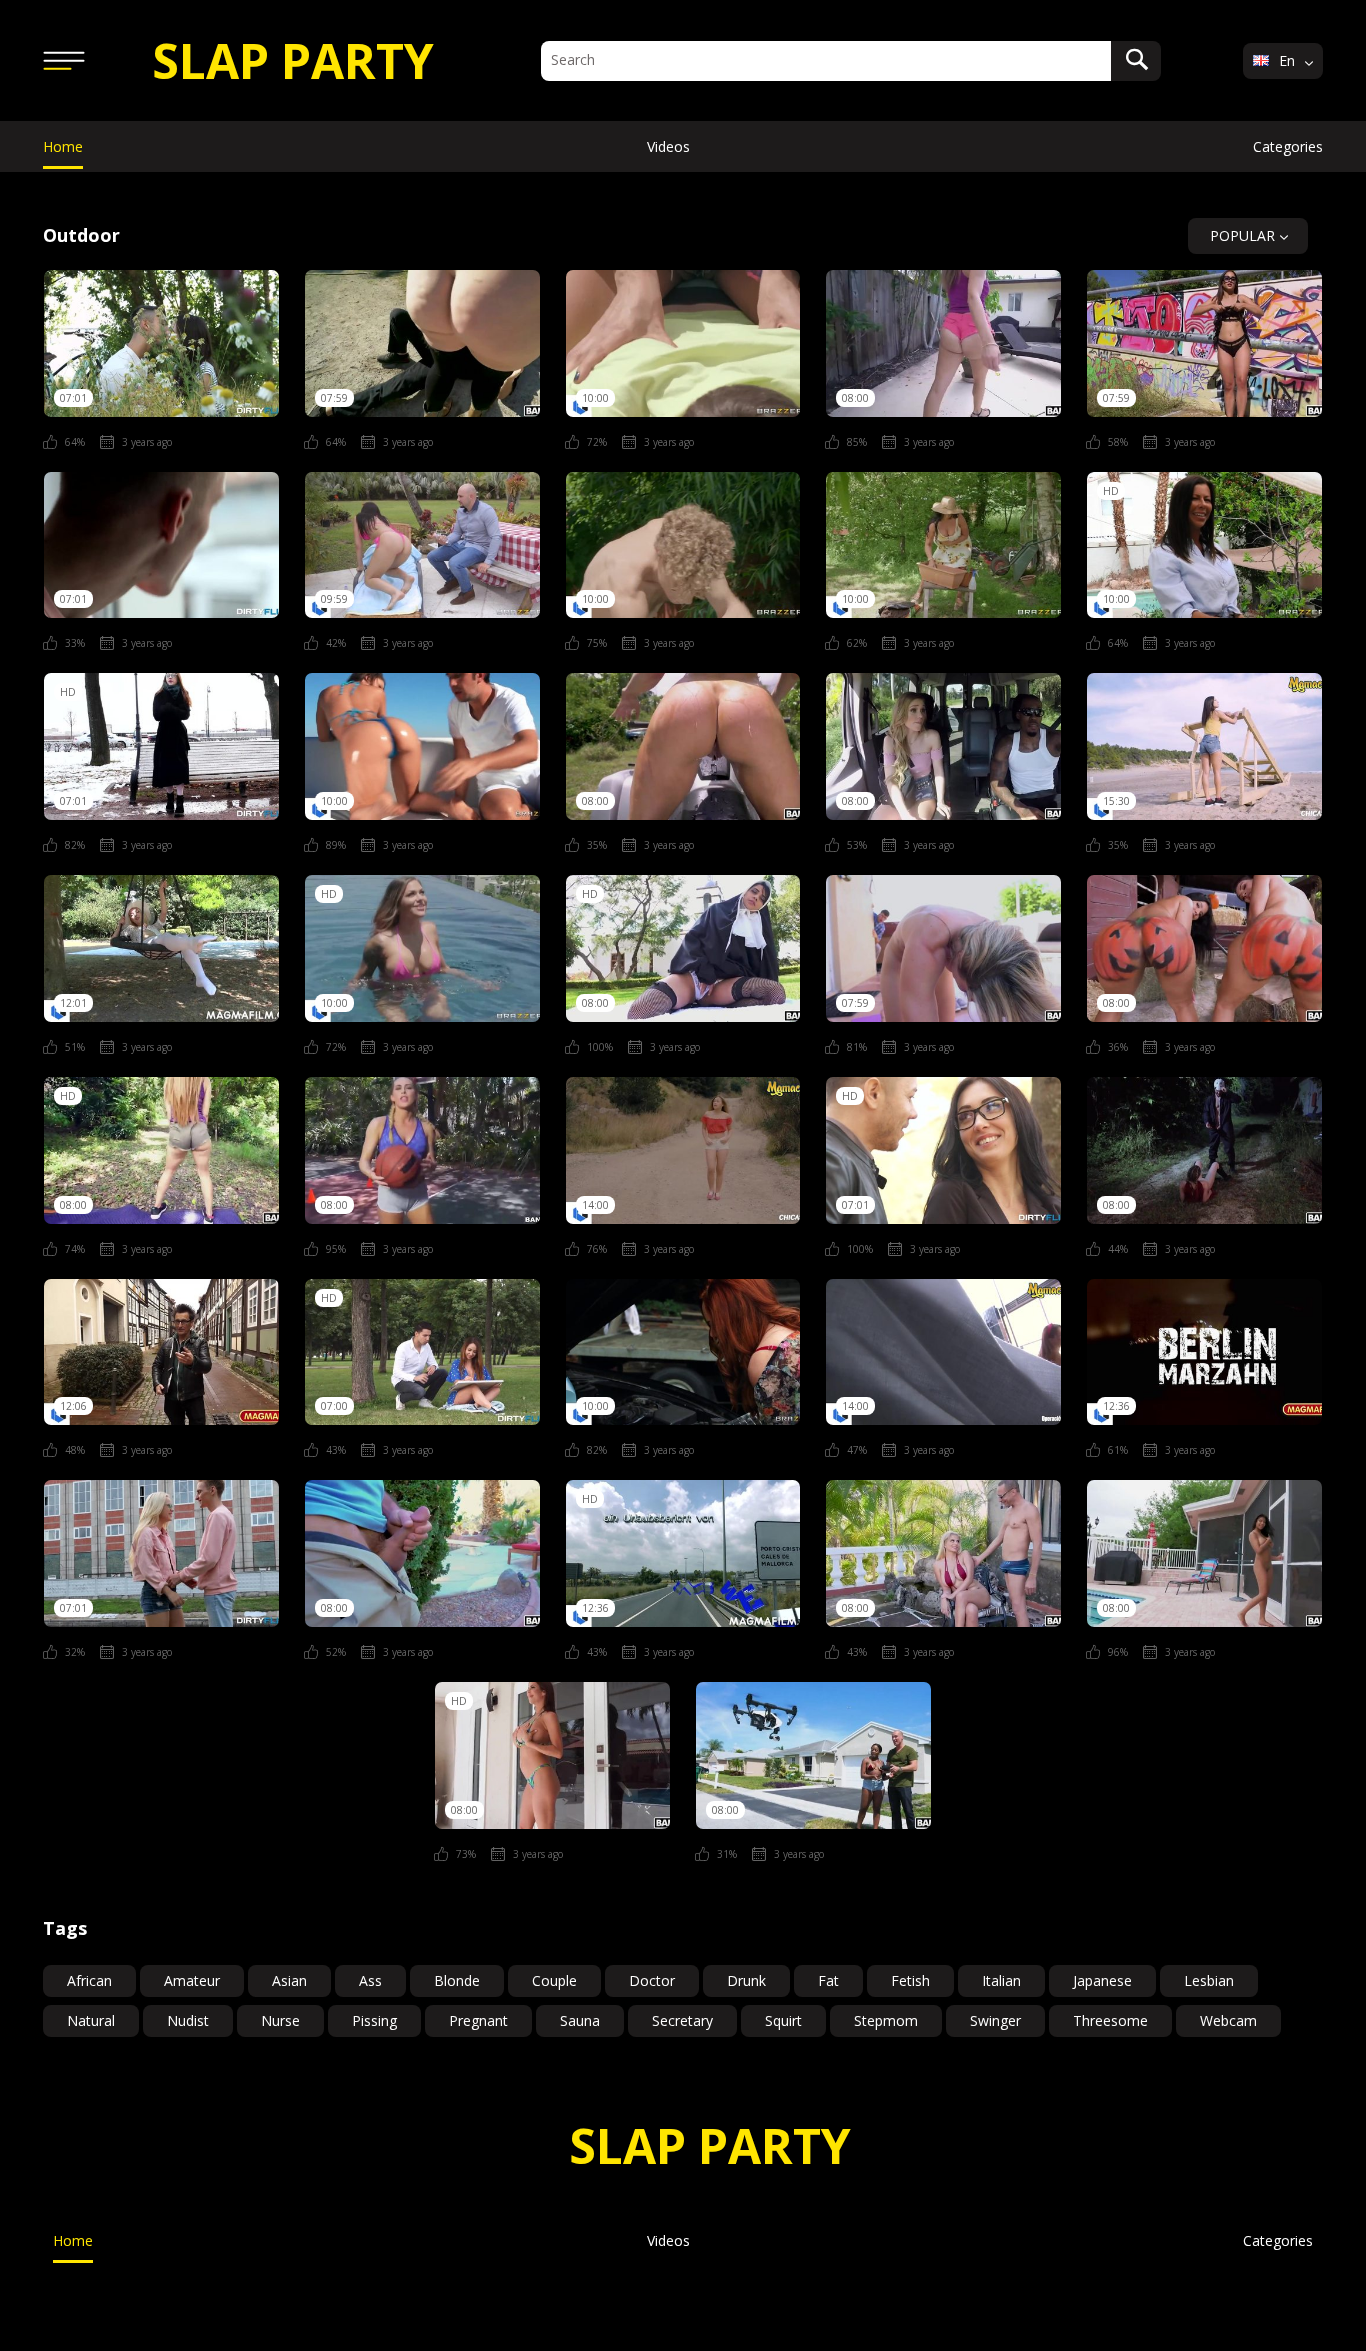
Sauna (580, 2020)
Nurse (280, 2020)
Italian (1001, 1980)
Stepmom (886, 2020)
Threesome (1110, 2020)
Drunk (746, 1980)
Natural (91, 2020)
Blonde (457, 1980)
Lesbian (1209, 1980)
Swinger (995, 2020)
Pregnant (478, 2020)
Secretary (682, 2020)
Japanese (1102, 1980)
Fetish (910, 1980)
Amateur (192, 1980)
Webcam (1228, 2020)
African (89, 1980)
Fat (828, 1980)
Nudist (188, 2020)
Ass (370, 1980)
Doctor (652, 1980)
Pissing (374, 2020)
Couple (554, 1980)
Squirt (783, 2020)
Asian (289, 1980)
